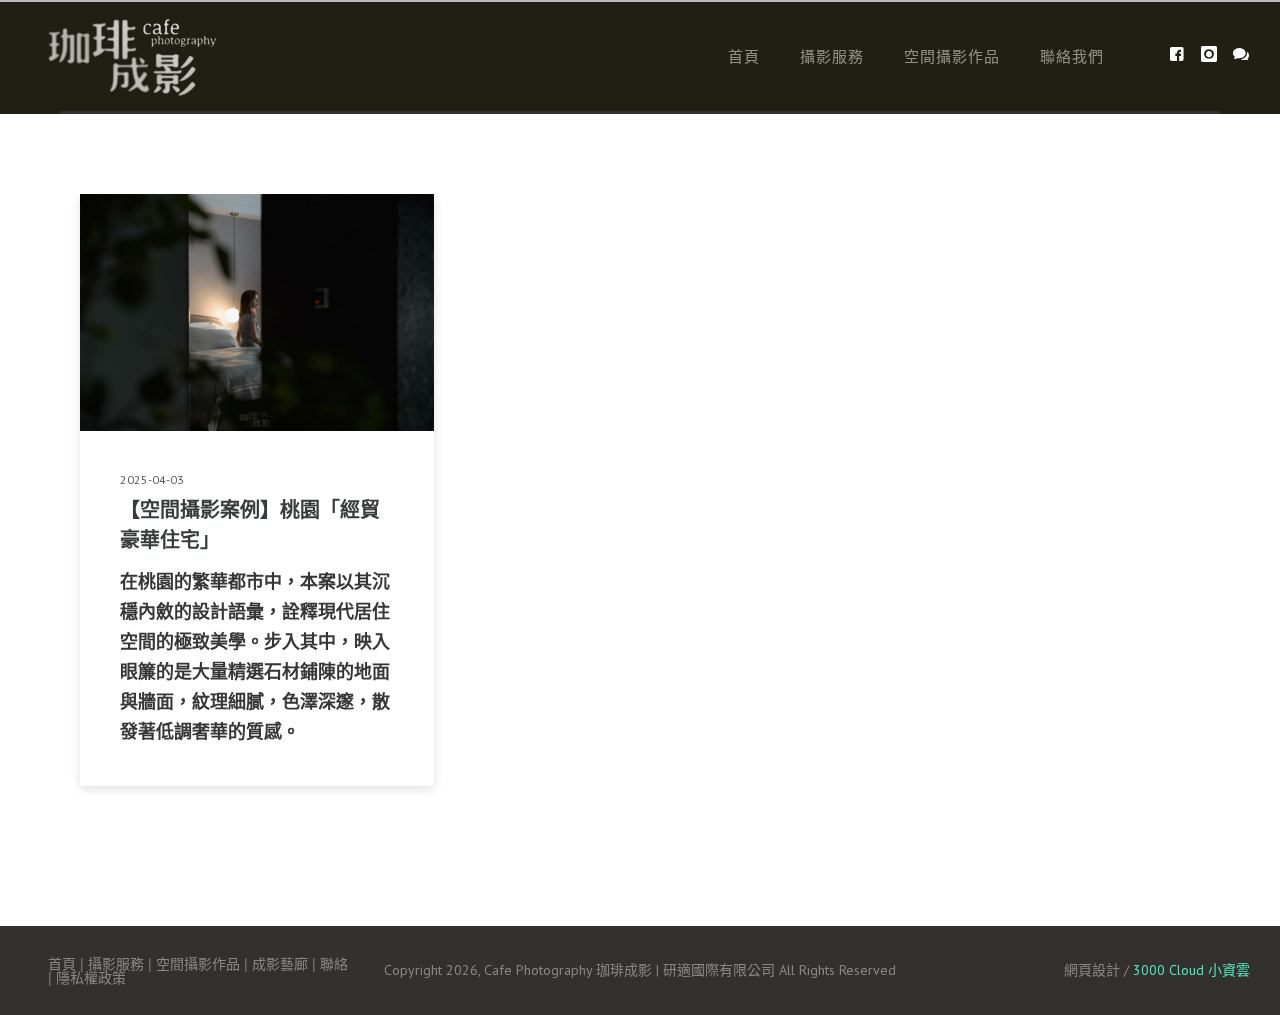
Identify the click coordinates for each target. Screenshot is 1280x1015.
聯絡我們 (1072, 55)
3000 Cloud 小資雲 (1191, 970)
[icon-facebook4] (1182, 54)
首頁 (744, 55)
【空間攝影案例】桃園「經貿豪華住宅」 (250, 523)
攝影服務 (832, 55)
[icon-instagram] (1214, 54)
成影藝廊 (280, 963)
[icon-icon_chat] (1241, 54)
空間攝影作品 (952, 55)
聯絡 (334, 963)
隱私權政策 (91, 977)
